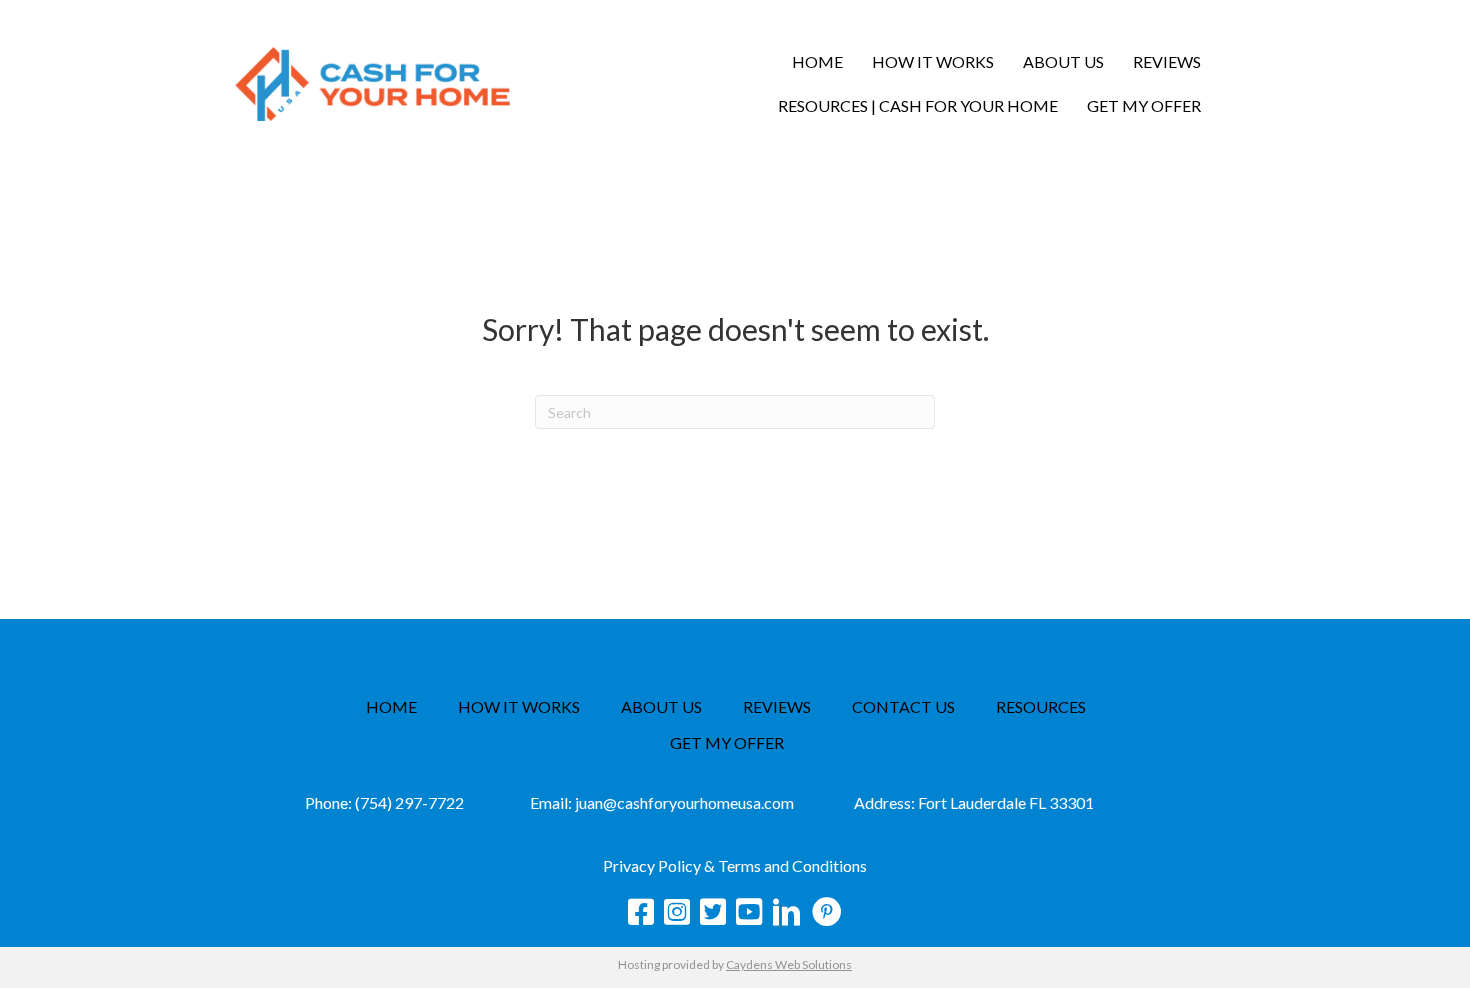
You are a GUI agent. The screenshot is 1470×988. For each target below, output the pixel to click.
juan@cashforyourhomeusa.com (684, 802)
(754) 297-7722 (409, 802)
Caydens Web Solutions (789, 964)
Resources (1041, 707)
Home (817, 61)
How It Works (933, 61)
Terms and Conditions (792, 865)
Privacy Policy (652, 865)
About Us (1063, 61)
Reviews (1167, 61)
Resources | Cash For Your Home (918, 105)
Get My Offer (1144, 105)
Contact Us (903, 707)
